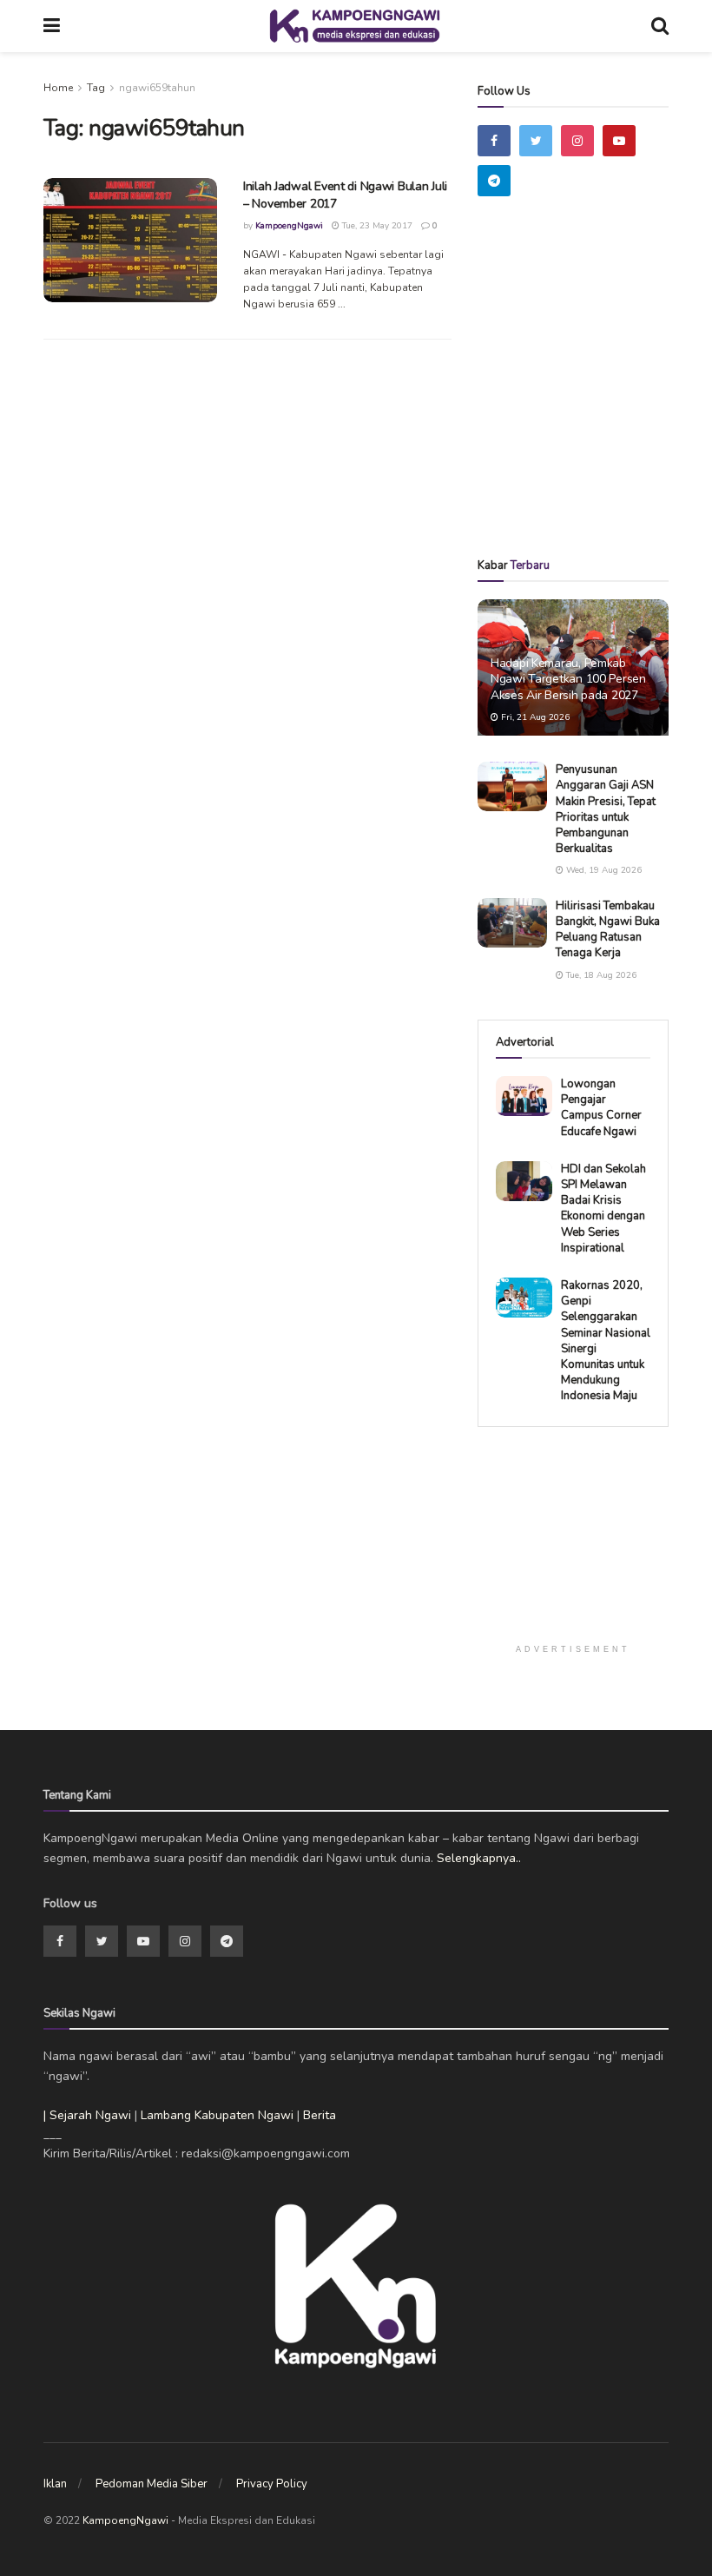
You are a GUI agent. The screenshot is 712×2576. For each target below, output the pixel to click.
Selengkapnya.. (479, 1858)
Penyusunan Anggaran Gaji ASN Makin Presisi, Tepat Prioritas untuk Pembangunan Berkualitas (606, 809)
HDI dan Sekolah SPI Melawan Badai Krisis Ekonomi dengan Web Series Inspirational (603, 1209)
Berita (320, 2115)
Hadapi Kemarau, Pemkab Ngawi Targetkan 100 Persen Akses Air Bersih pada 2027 (568, 679)
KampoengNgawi (289, 226)
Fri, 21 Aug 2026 (534, 717)
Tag (96, 88)
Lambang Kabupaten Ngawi (217, 2115)
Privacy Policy (272, 2484)
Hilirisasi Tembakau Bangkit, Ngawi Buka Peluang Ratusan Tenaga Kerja (608, 930)
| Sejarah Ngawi (87, 2115)
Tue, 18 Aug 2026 (600, 975)
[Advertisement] (595, 402)
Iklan (55, 2484)
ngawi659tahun (157, 88)
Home (58, 88)
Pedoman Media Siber (152, 2484)
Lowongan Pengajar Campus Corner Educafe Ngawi (601, 1108)
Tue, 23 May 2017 (376, 226)
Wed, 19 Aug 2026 (603, 870)
